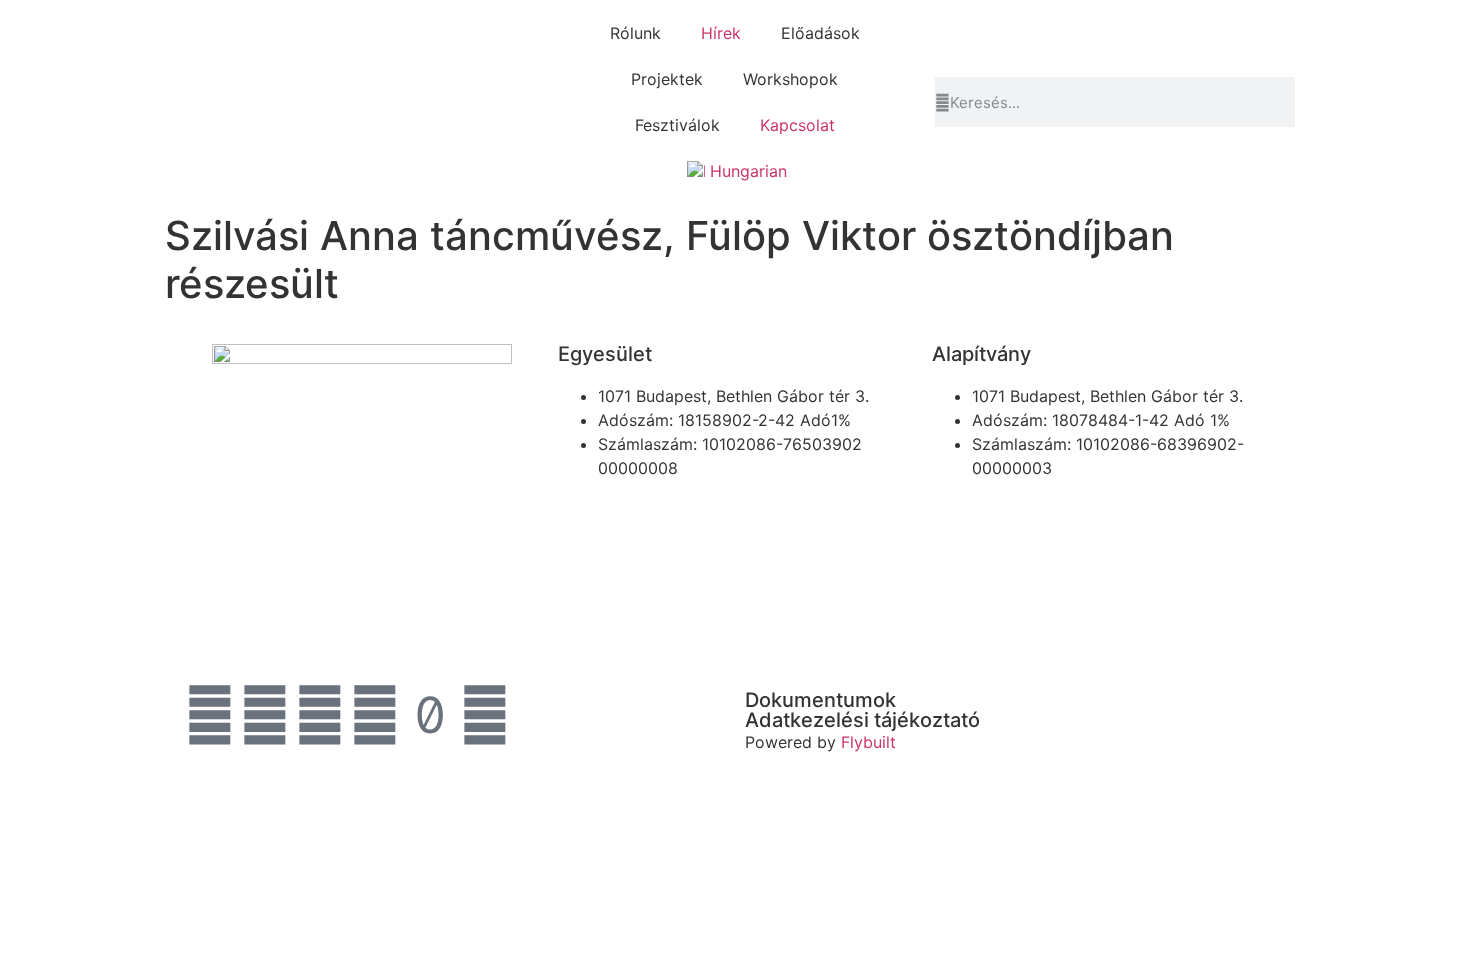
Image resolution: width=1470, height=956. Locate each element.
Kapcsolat (797, 125)
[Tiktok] (430, 715)
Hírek (721, 33)
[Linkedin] (375, 715)
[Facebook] (210, 715)
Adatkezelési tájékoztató (862, 720)
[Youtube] (320, 715)
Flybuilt (868, 742)
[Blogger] (485, 715)
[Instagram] (265, 715)
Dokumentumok (820, 700)
